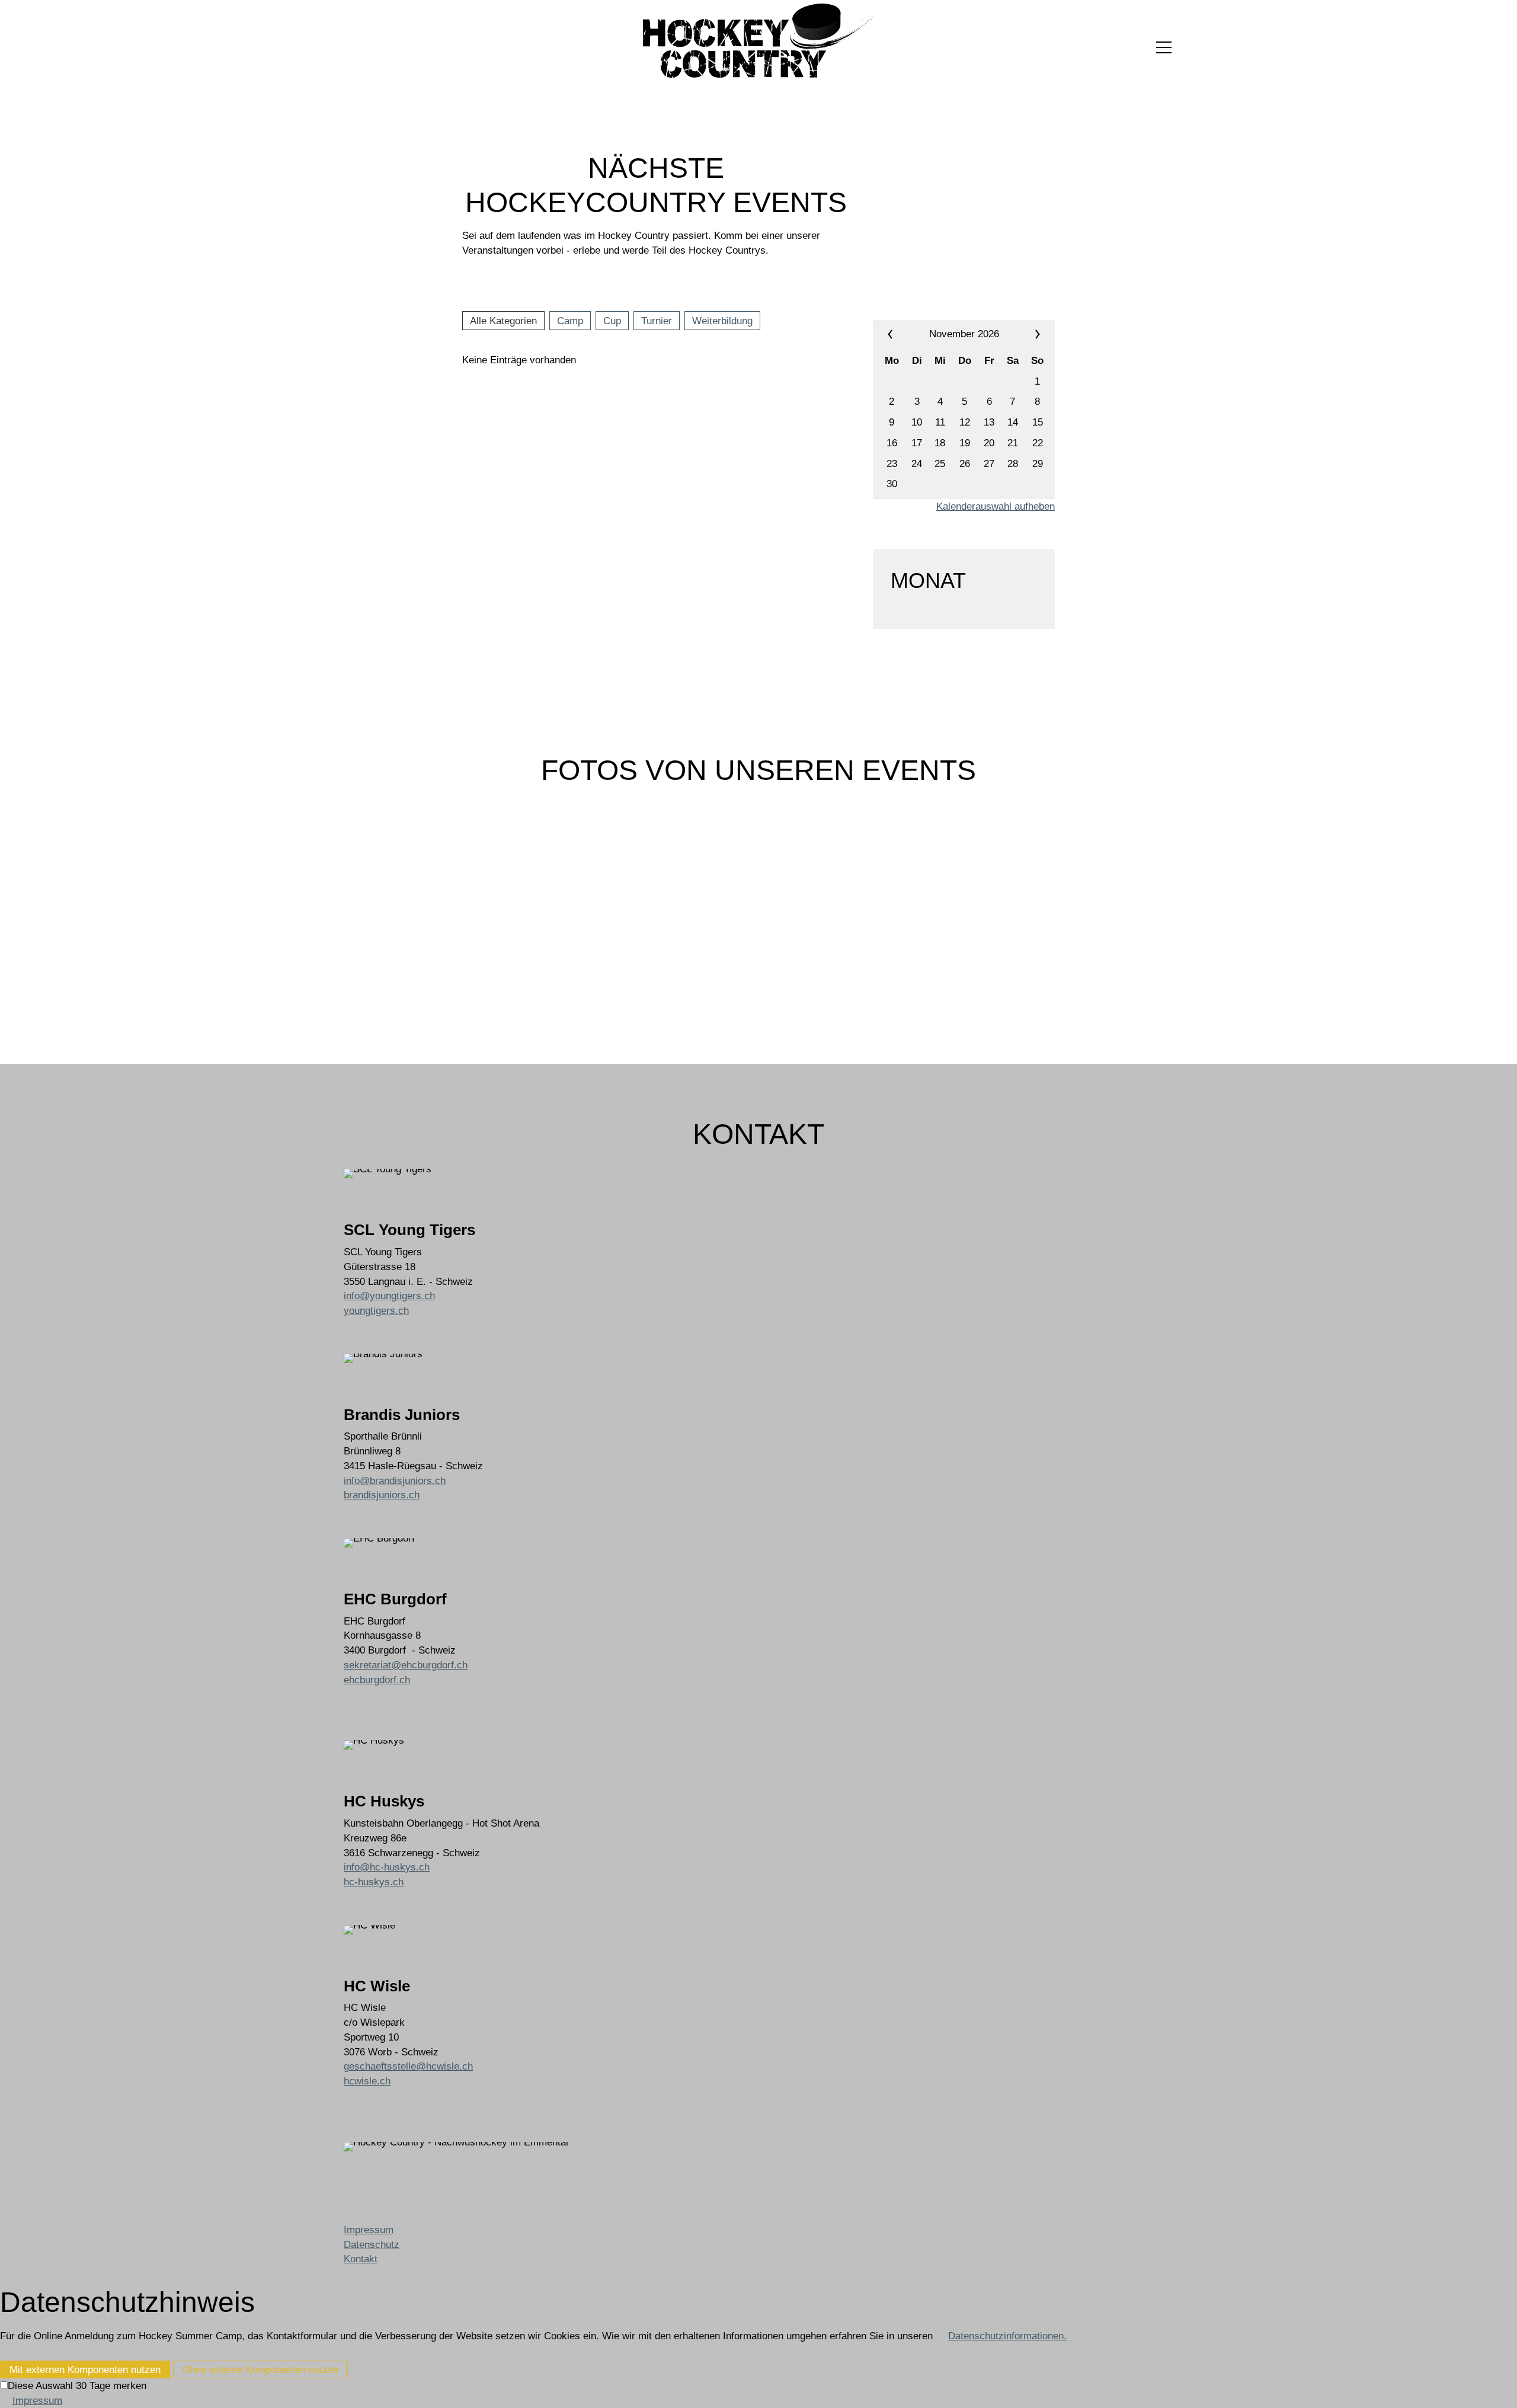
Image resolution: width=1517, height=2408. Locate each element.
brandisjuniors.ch (382, 1495)
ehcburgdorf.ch (377, 1680)
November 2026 (964, 334)
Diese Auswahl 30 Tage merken (77, 2385)
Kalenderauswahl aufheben (996, 506)
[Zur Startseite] (758, 41)
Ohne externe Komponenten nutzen (260, 2369)
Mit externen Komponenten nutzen (85, 2369)
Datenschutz (372, 2244)
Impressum (369, 2230)
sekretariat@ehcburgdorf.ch (406, 1665)
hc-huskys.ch (374, 1882)
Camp (570, 321)
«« (904, 334)
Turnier (657, 321)
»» (1023, 334)
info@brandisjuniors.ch (395, 1480)
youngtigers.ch (376, 1310)
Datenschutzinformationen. (1007, 2336)
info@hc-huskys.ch (387, 1867)
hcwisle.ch (367, 2081)
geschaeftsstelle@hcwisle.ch (408, 2066)
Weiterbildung (722, 321)
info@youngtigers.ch (389, 1296)
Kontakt (361, 2259)
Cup (612, 321)
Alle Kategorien (503, 321)
